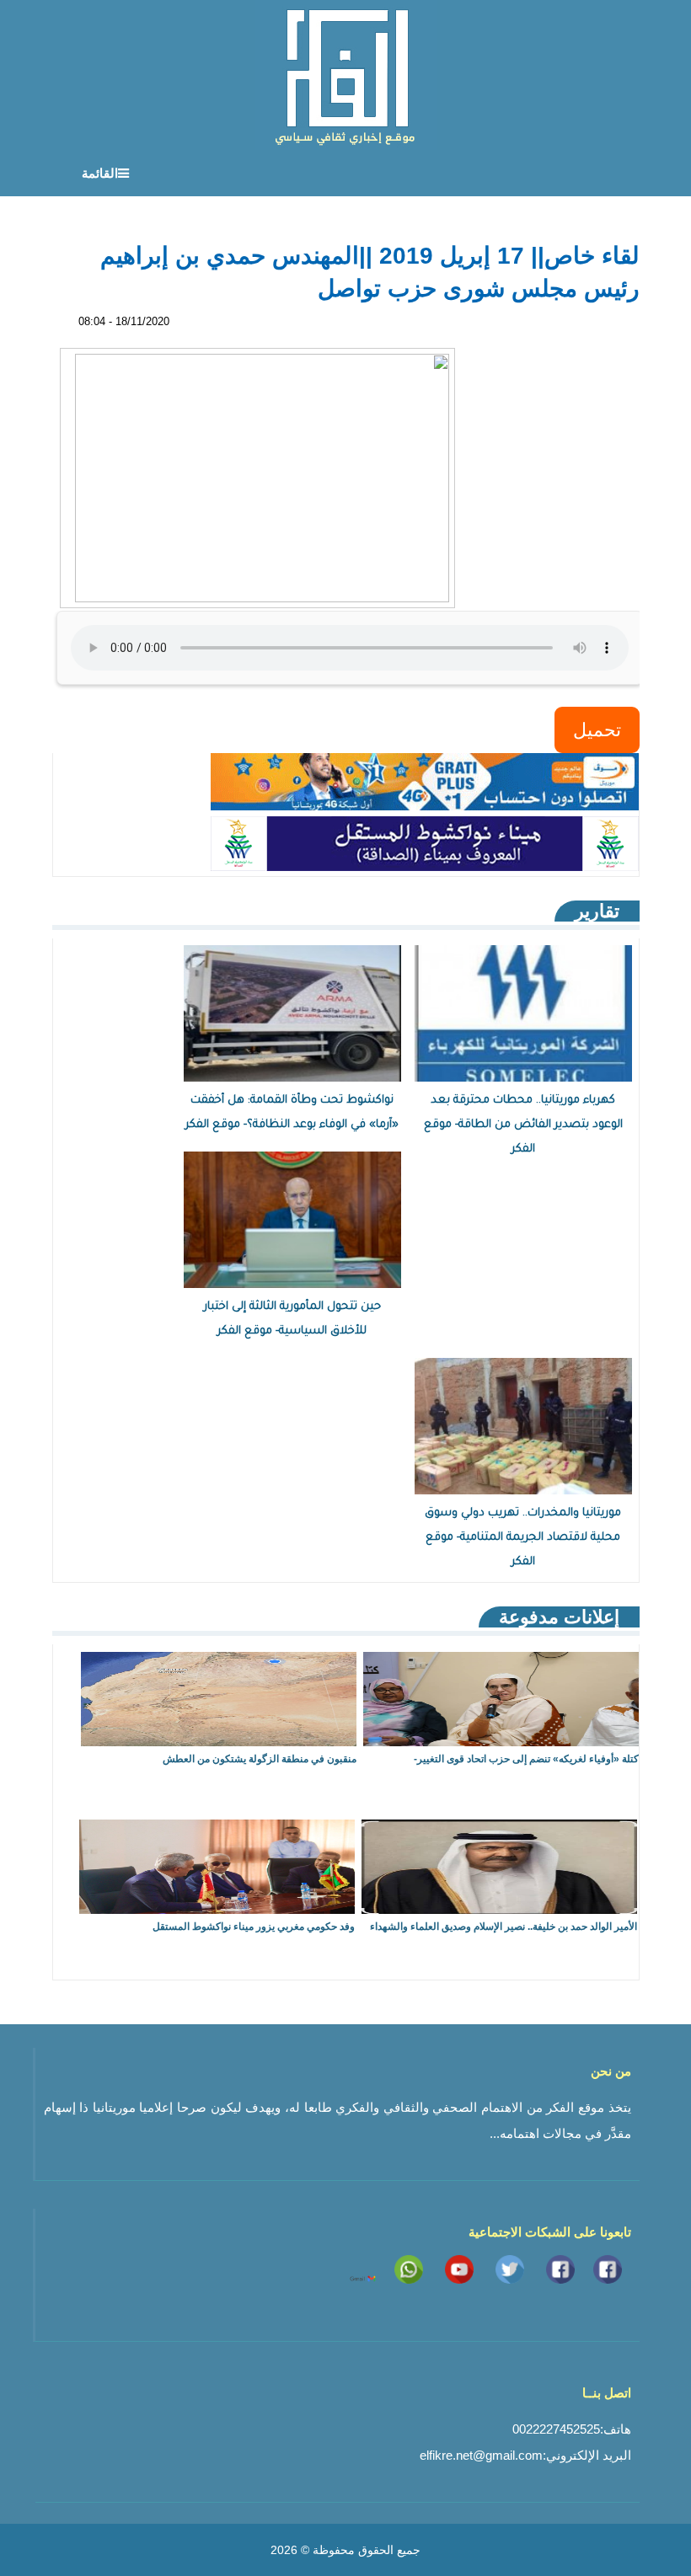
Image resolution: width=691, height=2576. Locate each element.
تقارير (597, 911)
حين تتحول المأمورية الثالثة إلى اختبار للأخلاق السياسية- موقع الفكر (292, 1319)
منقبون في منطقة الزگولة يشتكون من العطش (260, 1759)
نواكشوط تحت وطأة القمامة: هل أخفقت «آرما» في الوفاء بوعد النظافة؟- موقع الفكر (292, 1113)
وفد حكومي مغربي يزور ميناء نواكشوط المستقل (254, 1927)
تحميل (597, 730)
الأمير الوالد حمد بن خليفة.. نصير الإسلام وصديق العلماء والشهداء (504, 1927)
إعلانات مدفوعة (559, 1617)
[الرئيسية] (346, 75)
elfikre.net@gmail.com (481, 2455)
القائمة (100, 173)
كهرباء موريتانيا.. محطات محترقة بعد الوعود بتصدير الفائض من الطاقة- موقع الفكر (523, 1125)
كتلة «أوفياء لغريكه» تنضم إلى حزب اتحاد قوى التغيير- (526, 1759)
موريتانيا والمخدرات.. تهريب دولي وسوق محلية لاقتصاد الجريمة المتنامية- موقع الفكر (523, 1538)
